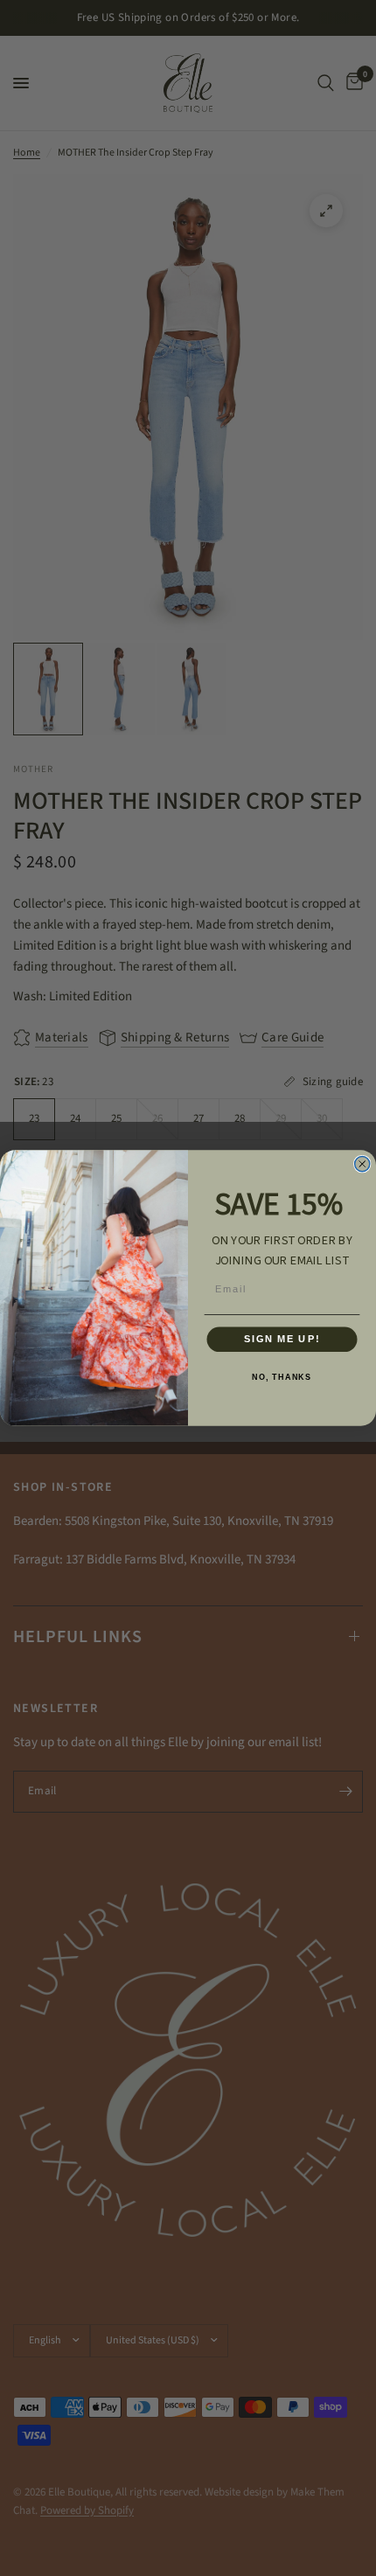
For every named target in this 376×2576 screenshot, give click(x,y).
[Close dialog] (362, 1164)
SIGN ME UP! (282, 1340)
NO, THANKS (282, 1377)
